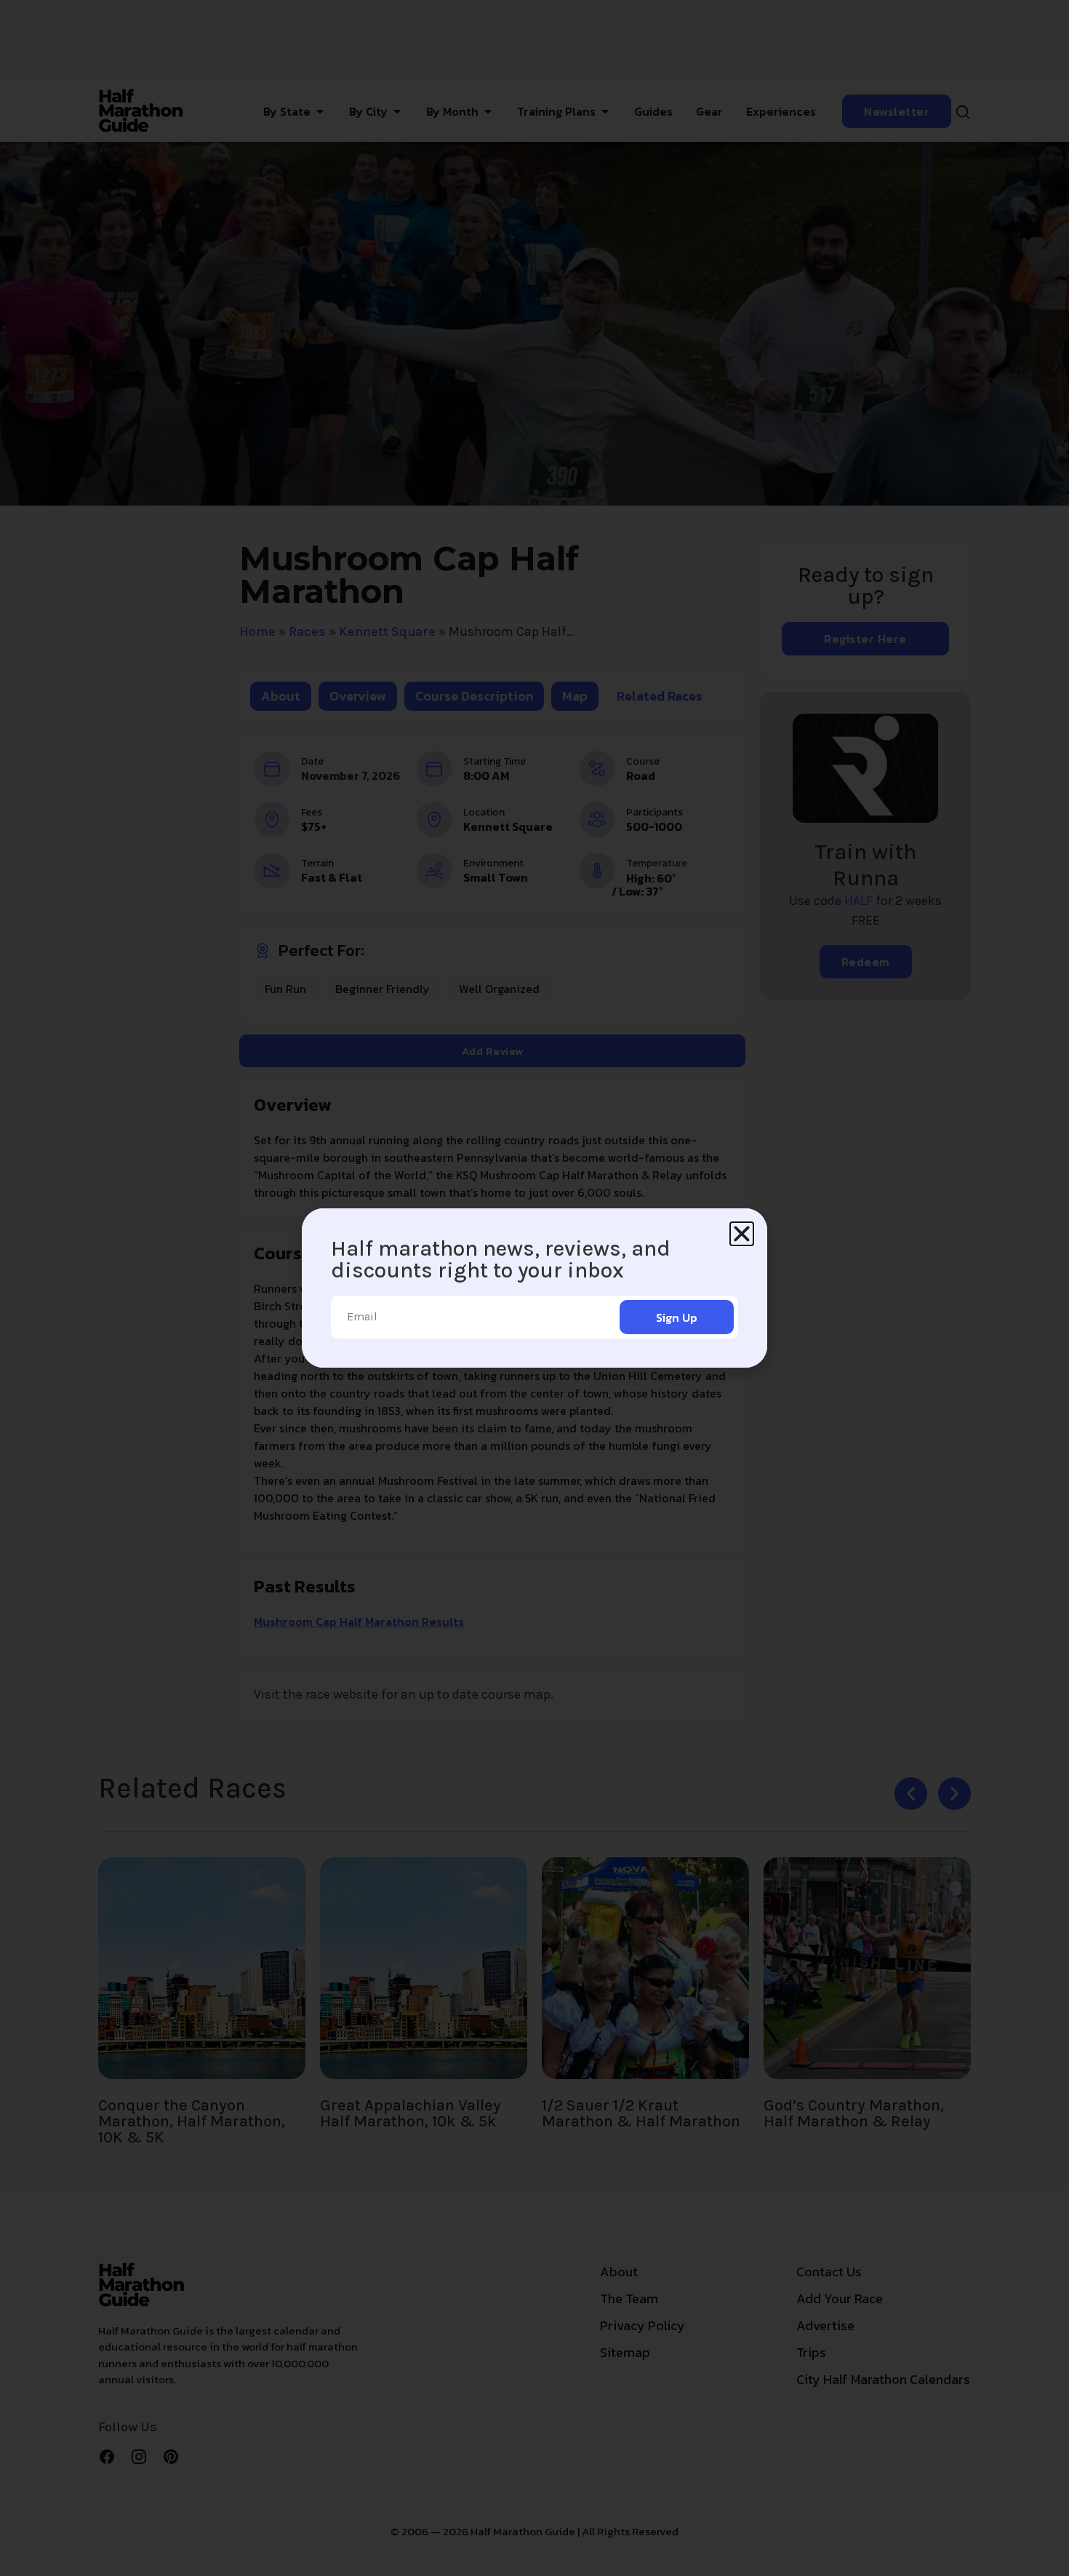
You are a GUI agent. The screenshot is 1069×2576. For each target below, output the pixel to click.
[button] (742, 1234)
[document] (534, 1288)
